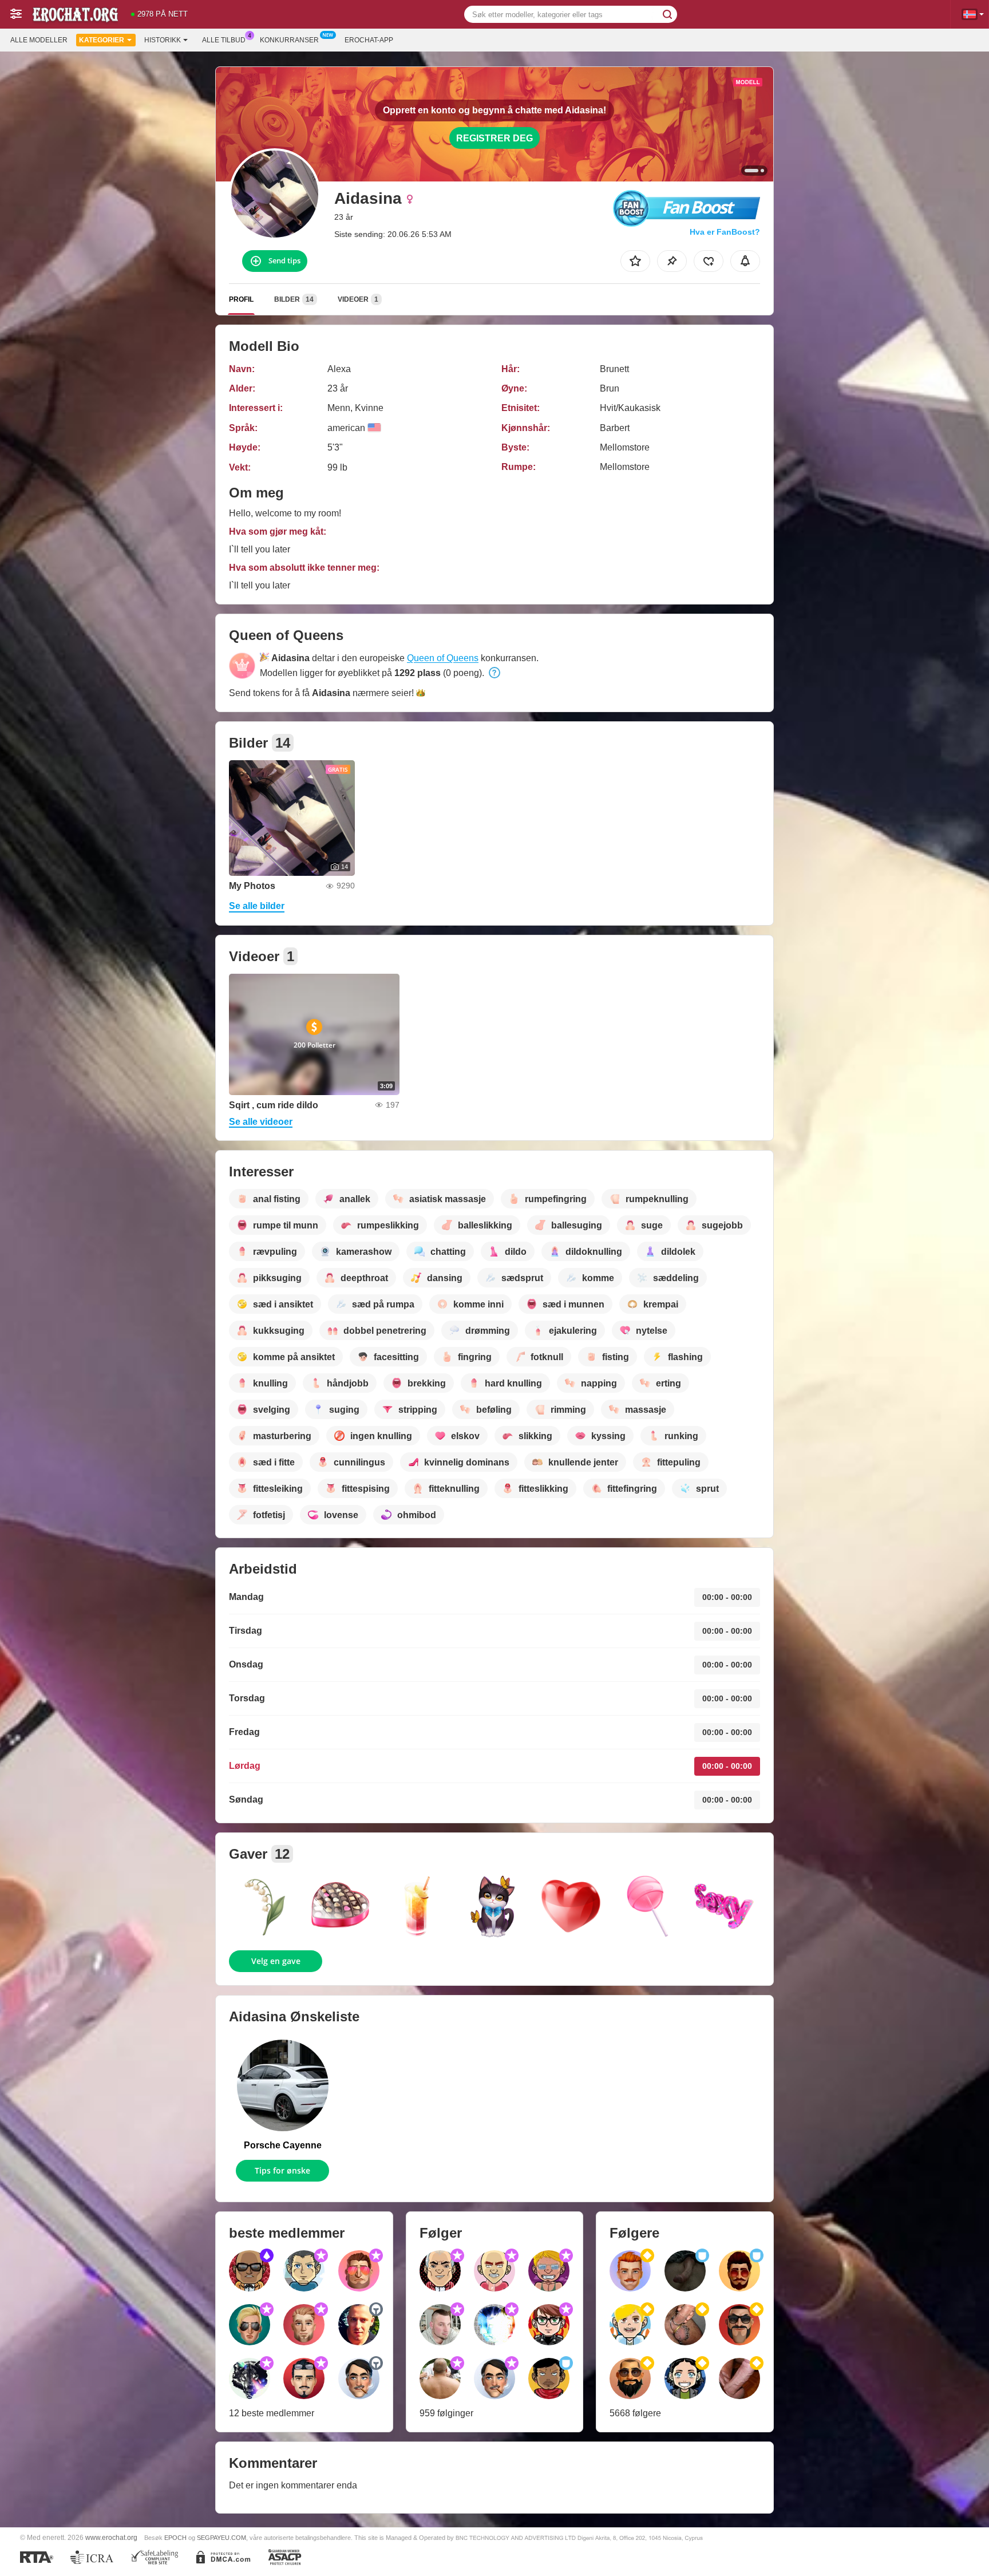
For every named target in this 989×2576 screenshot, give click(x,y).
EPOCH (175, 2538)
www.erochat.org (111, 2537)
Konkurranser (289, 40)
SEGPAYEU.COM (221, 2538)
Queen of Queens (443, 658)
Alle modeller (39, 40)
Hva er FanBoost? (725, 232)
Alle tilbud (224, 40)
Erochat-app (369, 40)
